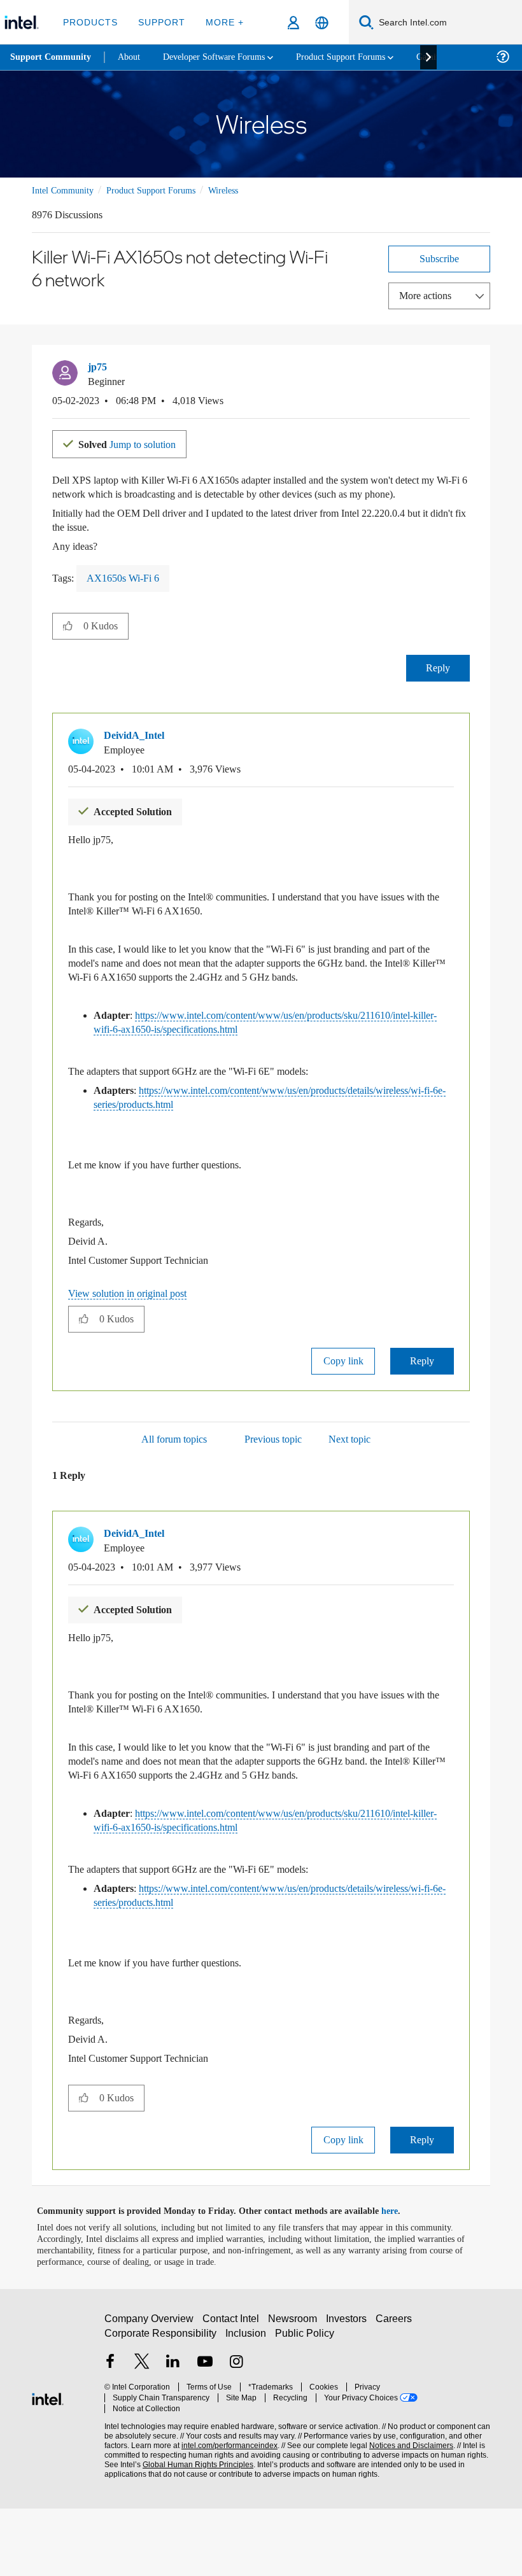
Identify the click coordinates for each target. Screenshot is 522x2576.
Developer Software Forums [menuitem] (223, 57)
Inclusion (247, 2406)
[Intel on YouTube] (205, 2436)
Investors (349, 2392)
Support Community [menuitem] (52, 57)
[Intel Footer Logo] (48, 2465)
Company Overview (149, 2392)
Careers (396, 2392)
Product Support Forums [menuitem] (360, 57)
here (401, 2279)
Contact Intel (232, 2392)
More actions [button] (428, 295)
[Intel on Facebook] (110, 2436)
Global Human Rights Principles (194, 2527)
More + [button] (221, 22)
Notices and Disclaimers (409, 2508)
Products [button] (90, 22)
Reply (438, 681)
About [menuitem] (132, 57)
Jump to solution (135, 443)
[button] (465, 370)
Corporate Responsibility (161, 2406)
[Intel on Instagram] (236, 2436)
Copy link (343, 1401)
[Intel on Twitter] (142, 2436)
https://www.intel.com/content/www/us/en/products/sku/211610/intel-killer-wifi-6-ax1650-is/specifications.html (270, 1048)
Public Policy (305, 2406)
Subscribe (440, 258)
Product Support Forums (161, 190)
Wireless (242, 190)
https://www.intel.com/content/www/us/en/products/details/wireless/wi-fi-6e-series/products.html (272, 1137)
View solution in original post (134, 1333)
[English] (322, 23)
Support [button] (159, 22)
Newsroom (295, 2392)
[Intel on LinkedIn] (173, 2436)
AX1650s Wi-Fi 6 (127, 591)
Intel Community (65, 190)
